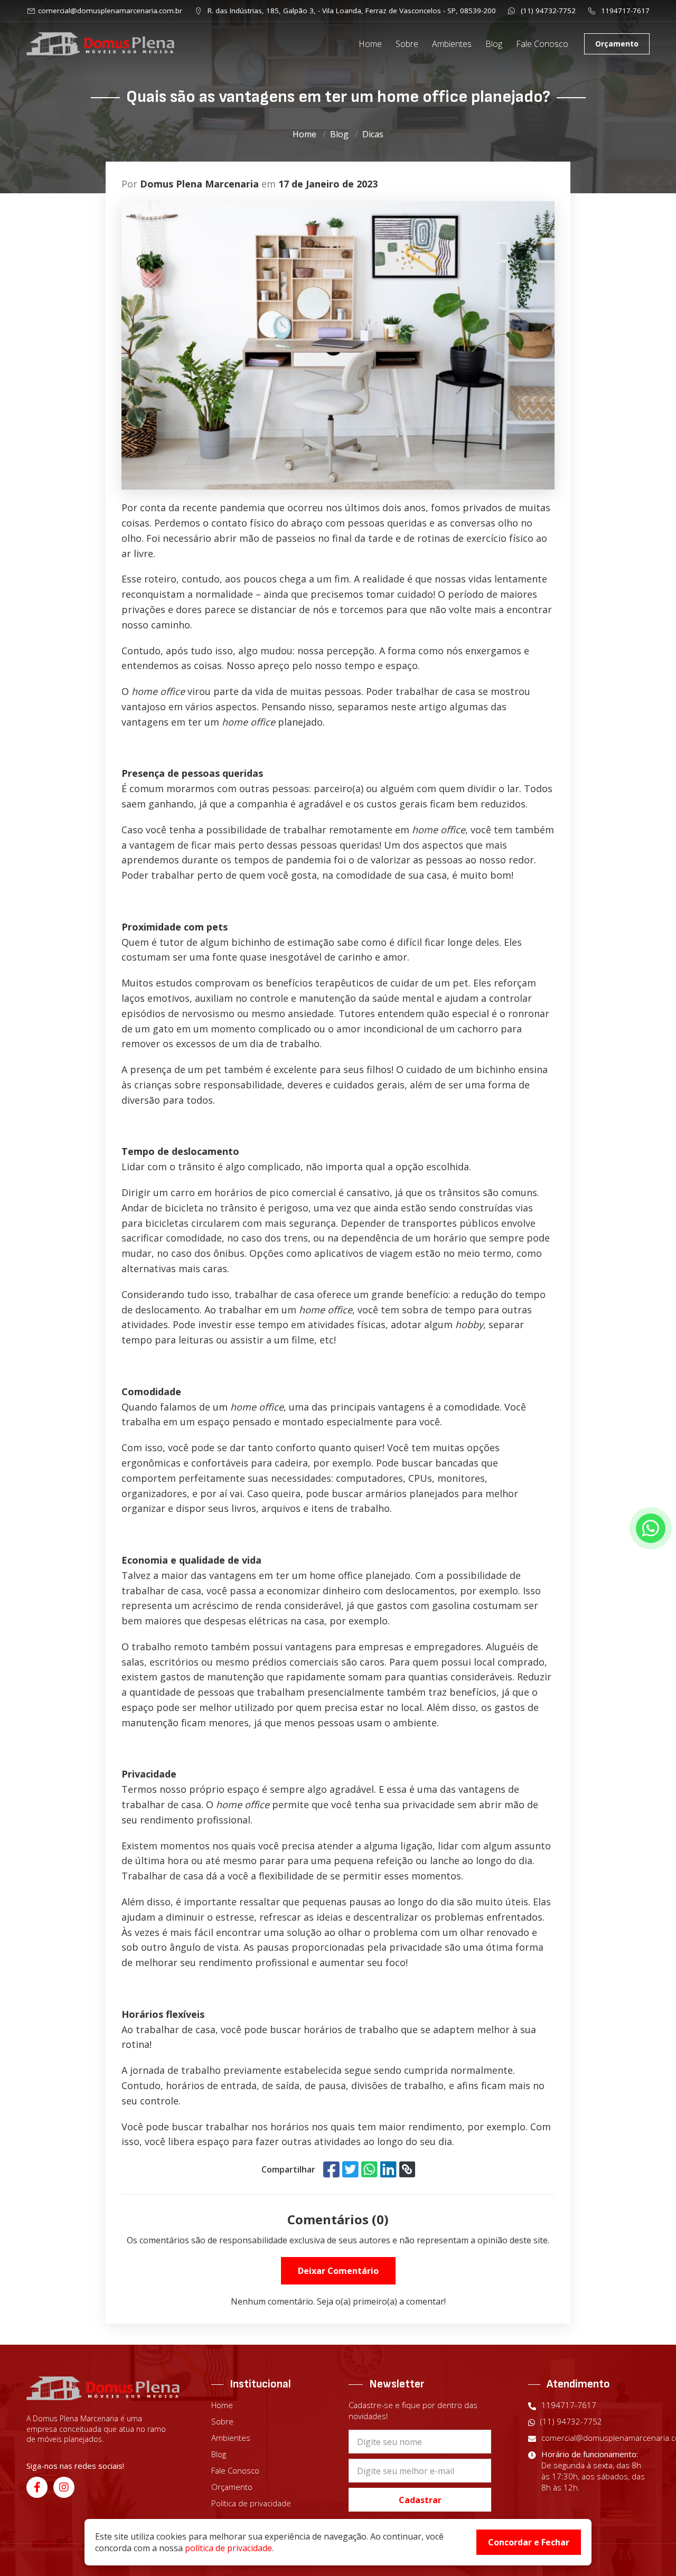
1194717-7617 (624, 11)
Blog (494, 44)
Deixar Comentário (338, 2271)
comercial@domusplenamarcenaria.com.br (110, 11)
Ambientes (452, 44)
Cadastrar (420, 2500)
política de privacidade (228, 2548)
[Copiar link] (407, 2169)
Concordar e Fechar (529, 2542)
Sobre (407, 44)
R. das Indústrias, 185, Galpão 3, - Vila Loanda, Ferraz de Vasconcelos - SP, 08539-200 (351, 11)
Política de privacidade (251, 2503)
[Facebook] (37, 2487)
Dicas (373, 134)
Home (370, 44)
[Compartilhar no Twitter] (350, 2169)
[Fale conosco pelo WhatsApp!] (651, 1528)
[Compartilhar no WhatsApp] (369, 2169)
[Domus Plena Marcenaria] (100, 44)
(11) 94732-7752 (547, 11)
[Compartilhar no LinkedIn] (388, 2169)
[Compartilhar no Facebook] (331, 2169)
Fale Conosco (542, 44)
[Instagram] (64, 2487)
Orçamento (617, 44)
